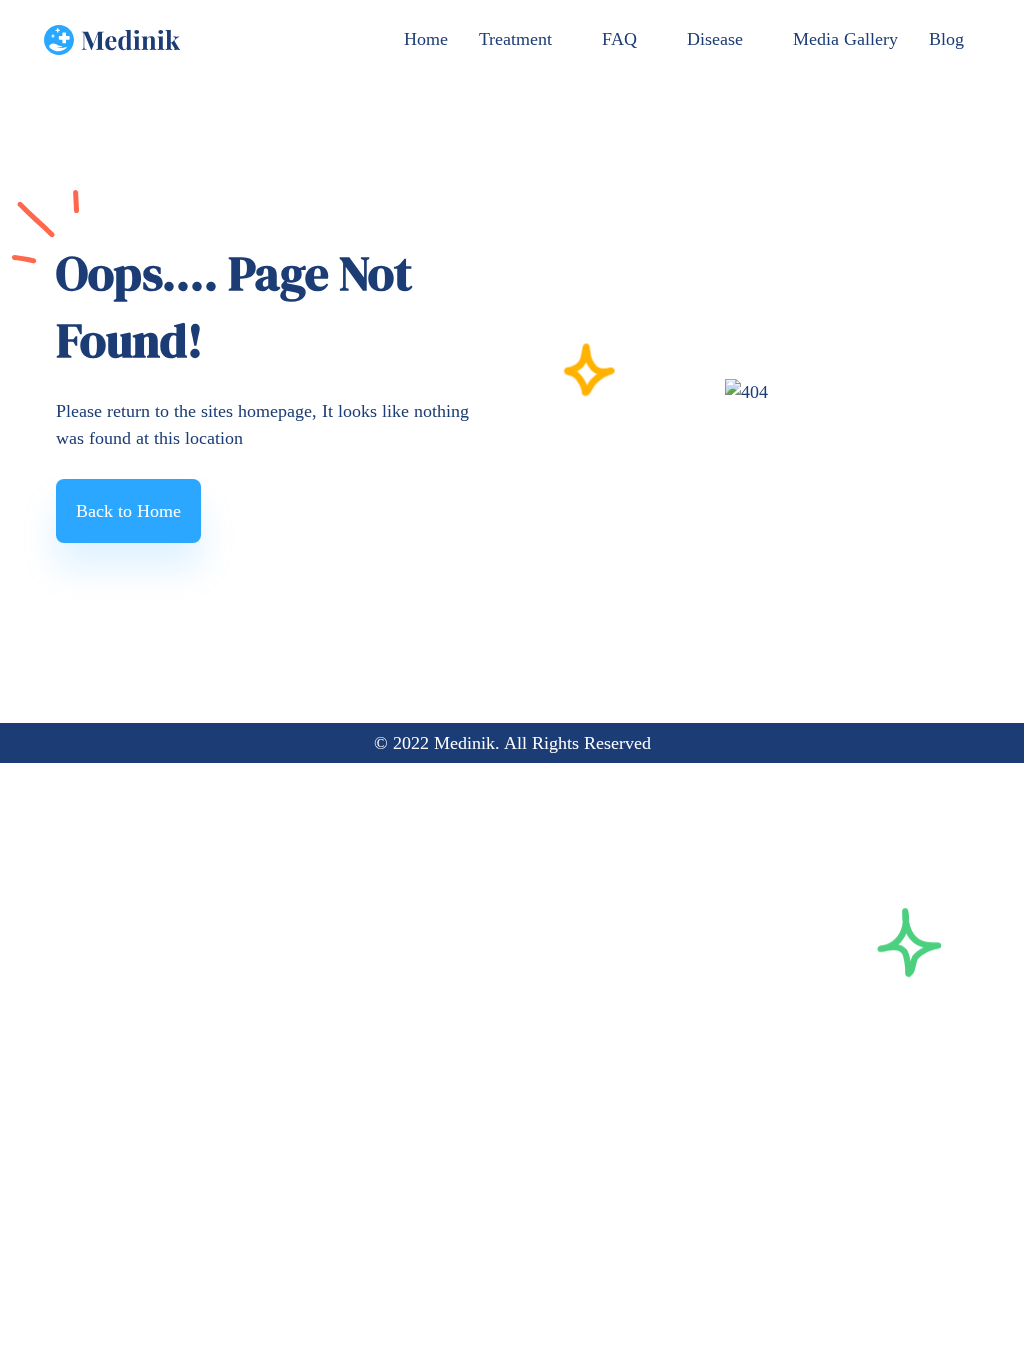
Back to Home (128, 511)
